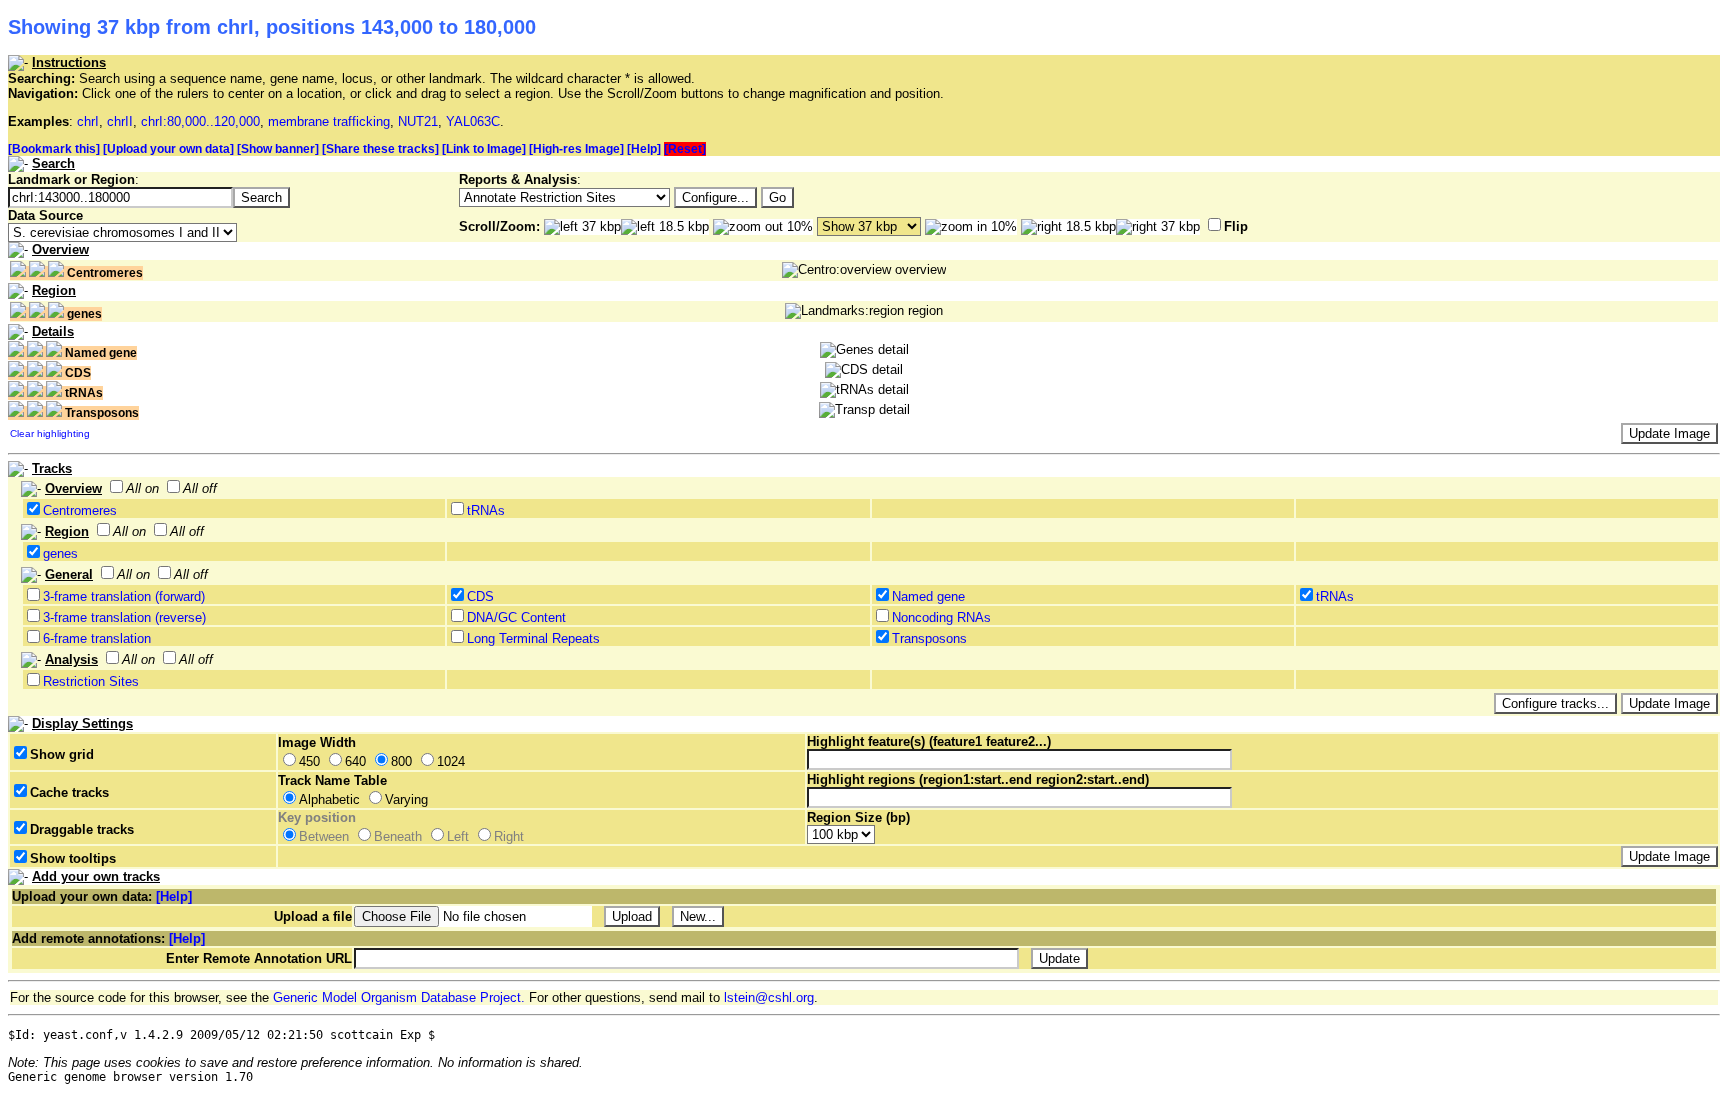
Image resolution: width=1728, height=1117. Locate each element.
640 (355, 761)
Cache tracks (69, 792)
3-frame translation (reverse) (124, 617)
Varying (406, 799)
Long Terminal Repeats (533, 638)
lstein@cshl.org (769, 997)
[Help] (644, 149)
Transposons (929, 638)
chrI (88, 121)
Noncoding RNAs (941, 617)
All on (142, 488)
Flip (1236, 226)
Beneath (398, 836)
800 (401, 761)
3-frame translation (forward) (124, 596)
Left (458, 836)
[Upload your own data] (168, 149)
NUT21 (418, 121)
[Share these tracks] (380, 149)
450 (309, 761)
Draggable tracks (82, 829)
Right (509, 836)
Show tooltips (73, 858)
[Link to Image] (484, 149)
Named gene (928, 596)
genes (60, 553)
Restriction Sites (91, 681)
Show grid (62, 754)
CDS (480, 596)
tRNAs (486, 510)
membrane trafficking (329, 121)
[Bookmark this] (54, 149)
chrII (120, 121)
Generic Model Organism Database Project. (399, 997)
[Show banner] (278, 149)
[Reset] (685, 149)
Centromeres (80, 510)
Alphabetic (329, 799)
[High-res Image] (576, 149)
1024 (451, 761)
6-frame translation (97, 638)
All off (200, 488)
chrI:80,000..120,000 (200, 121)
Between (324, 836)
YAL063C (473, 121)
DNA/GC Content (516, 617)
